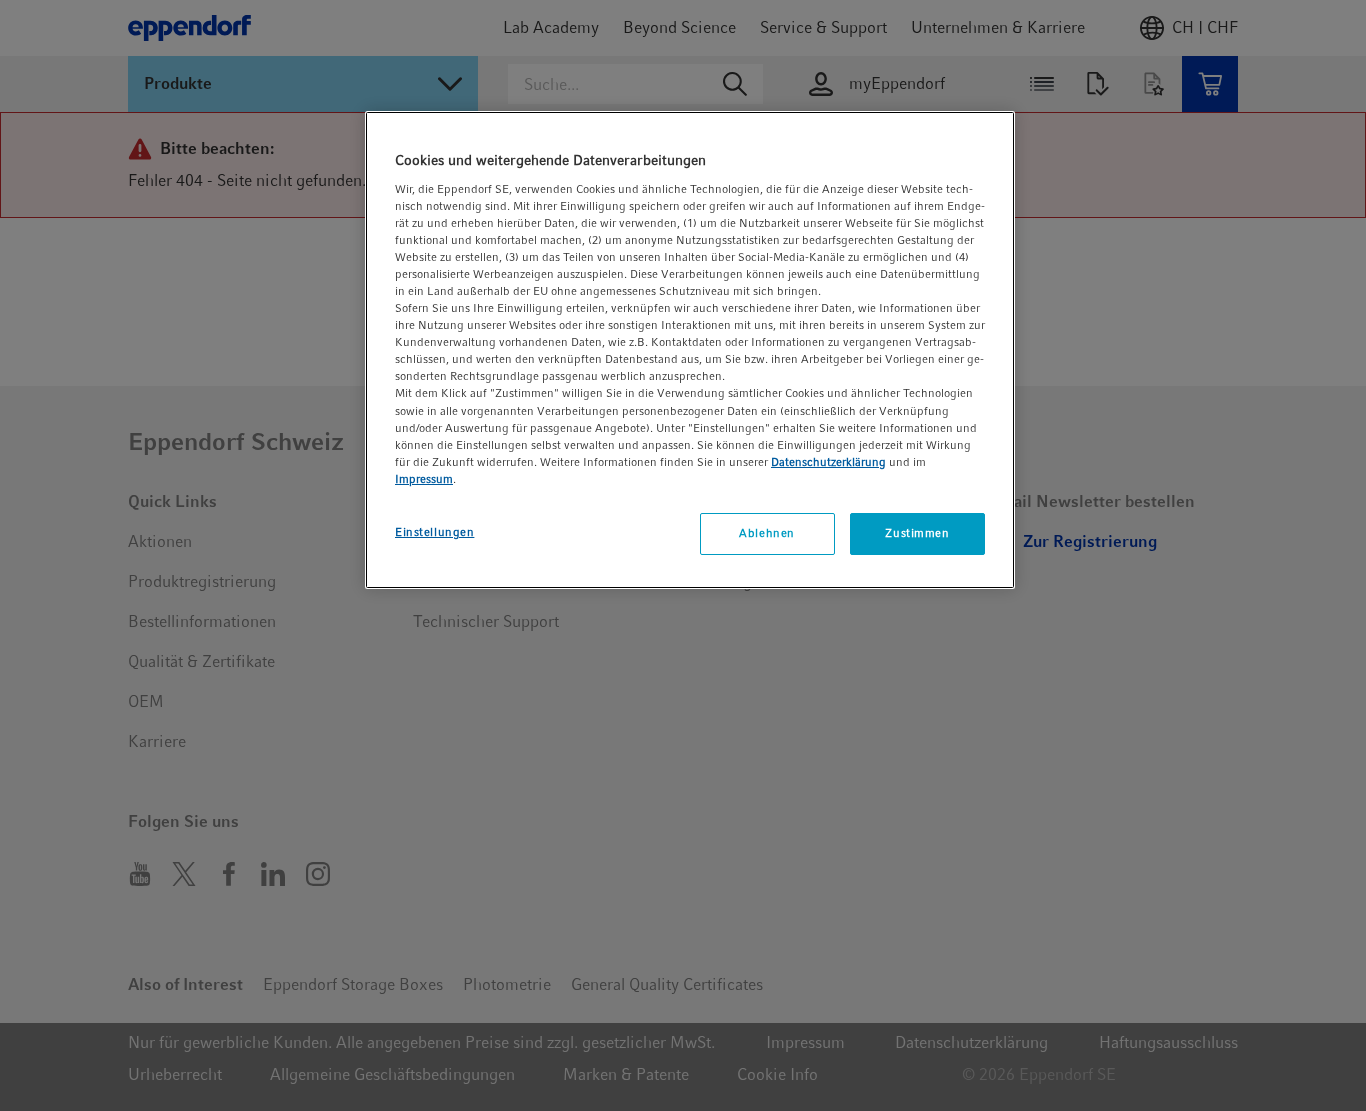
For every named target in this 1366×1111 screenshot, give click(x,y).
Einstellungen (434, 532)
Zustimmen (917, 533)
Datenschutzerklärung (828, 462)
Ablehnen (767, 533)
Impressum (424, 479)
